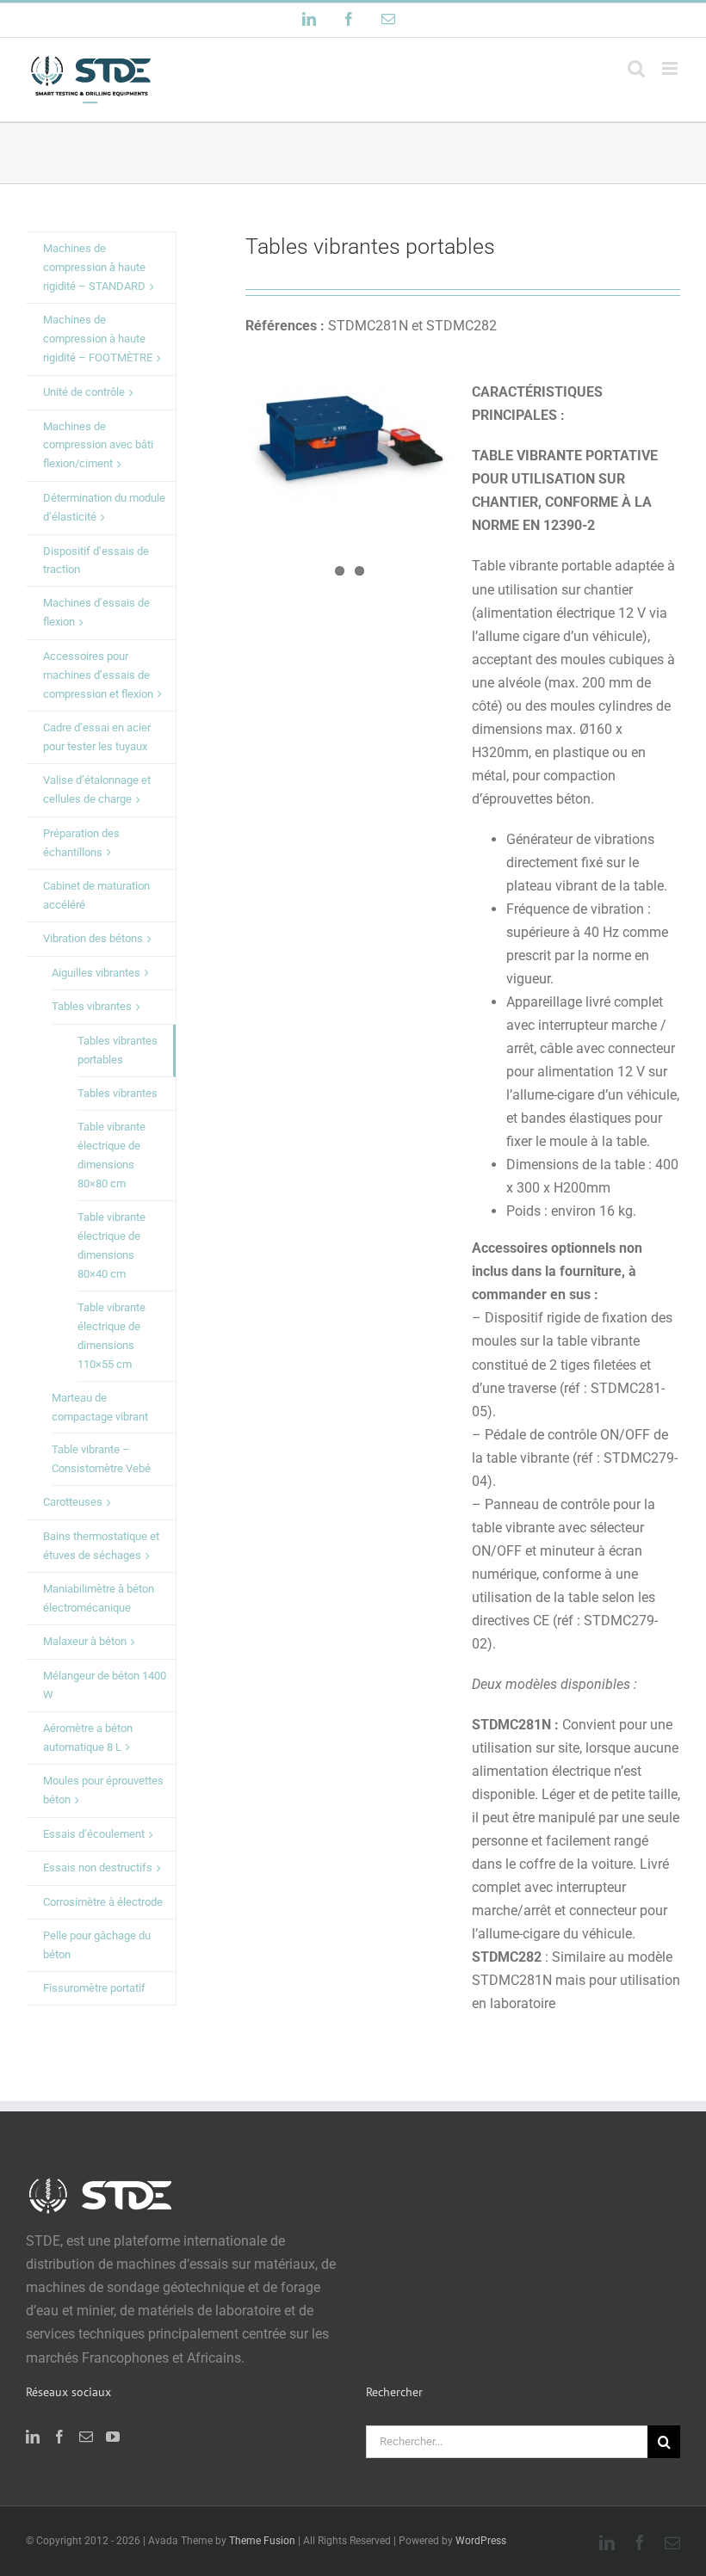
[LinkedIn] (33, 2437)
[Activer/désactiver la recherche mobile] (636, 68)
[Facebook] (59, 2437)
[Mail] (86, 2437)
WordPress (481, 2541)
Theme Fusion (262, 2541)
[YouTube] (113, 2437)
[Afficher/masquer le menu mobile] (671, 68)
